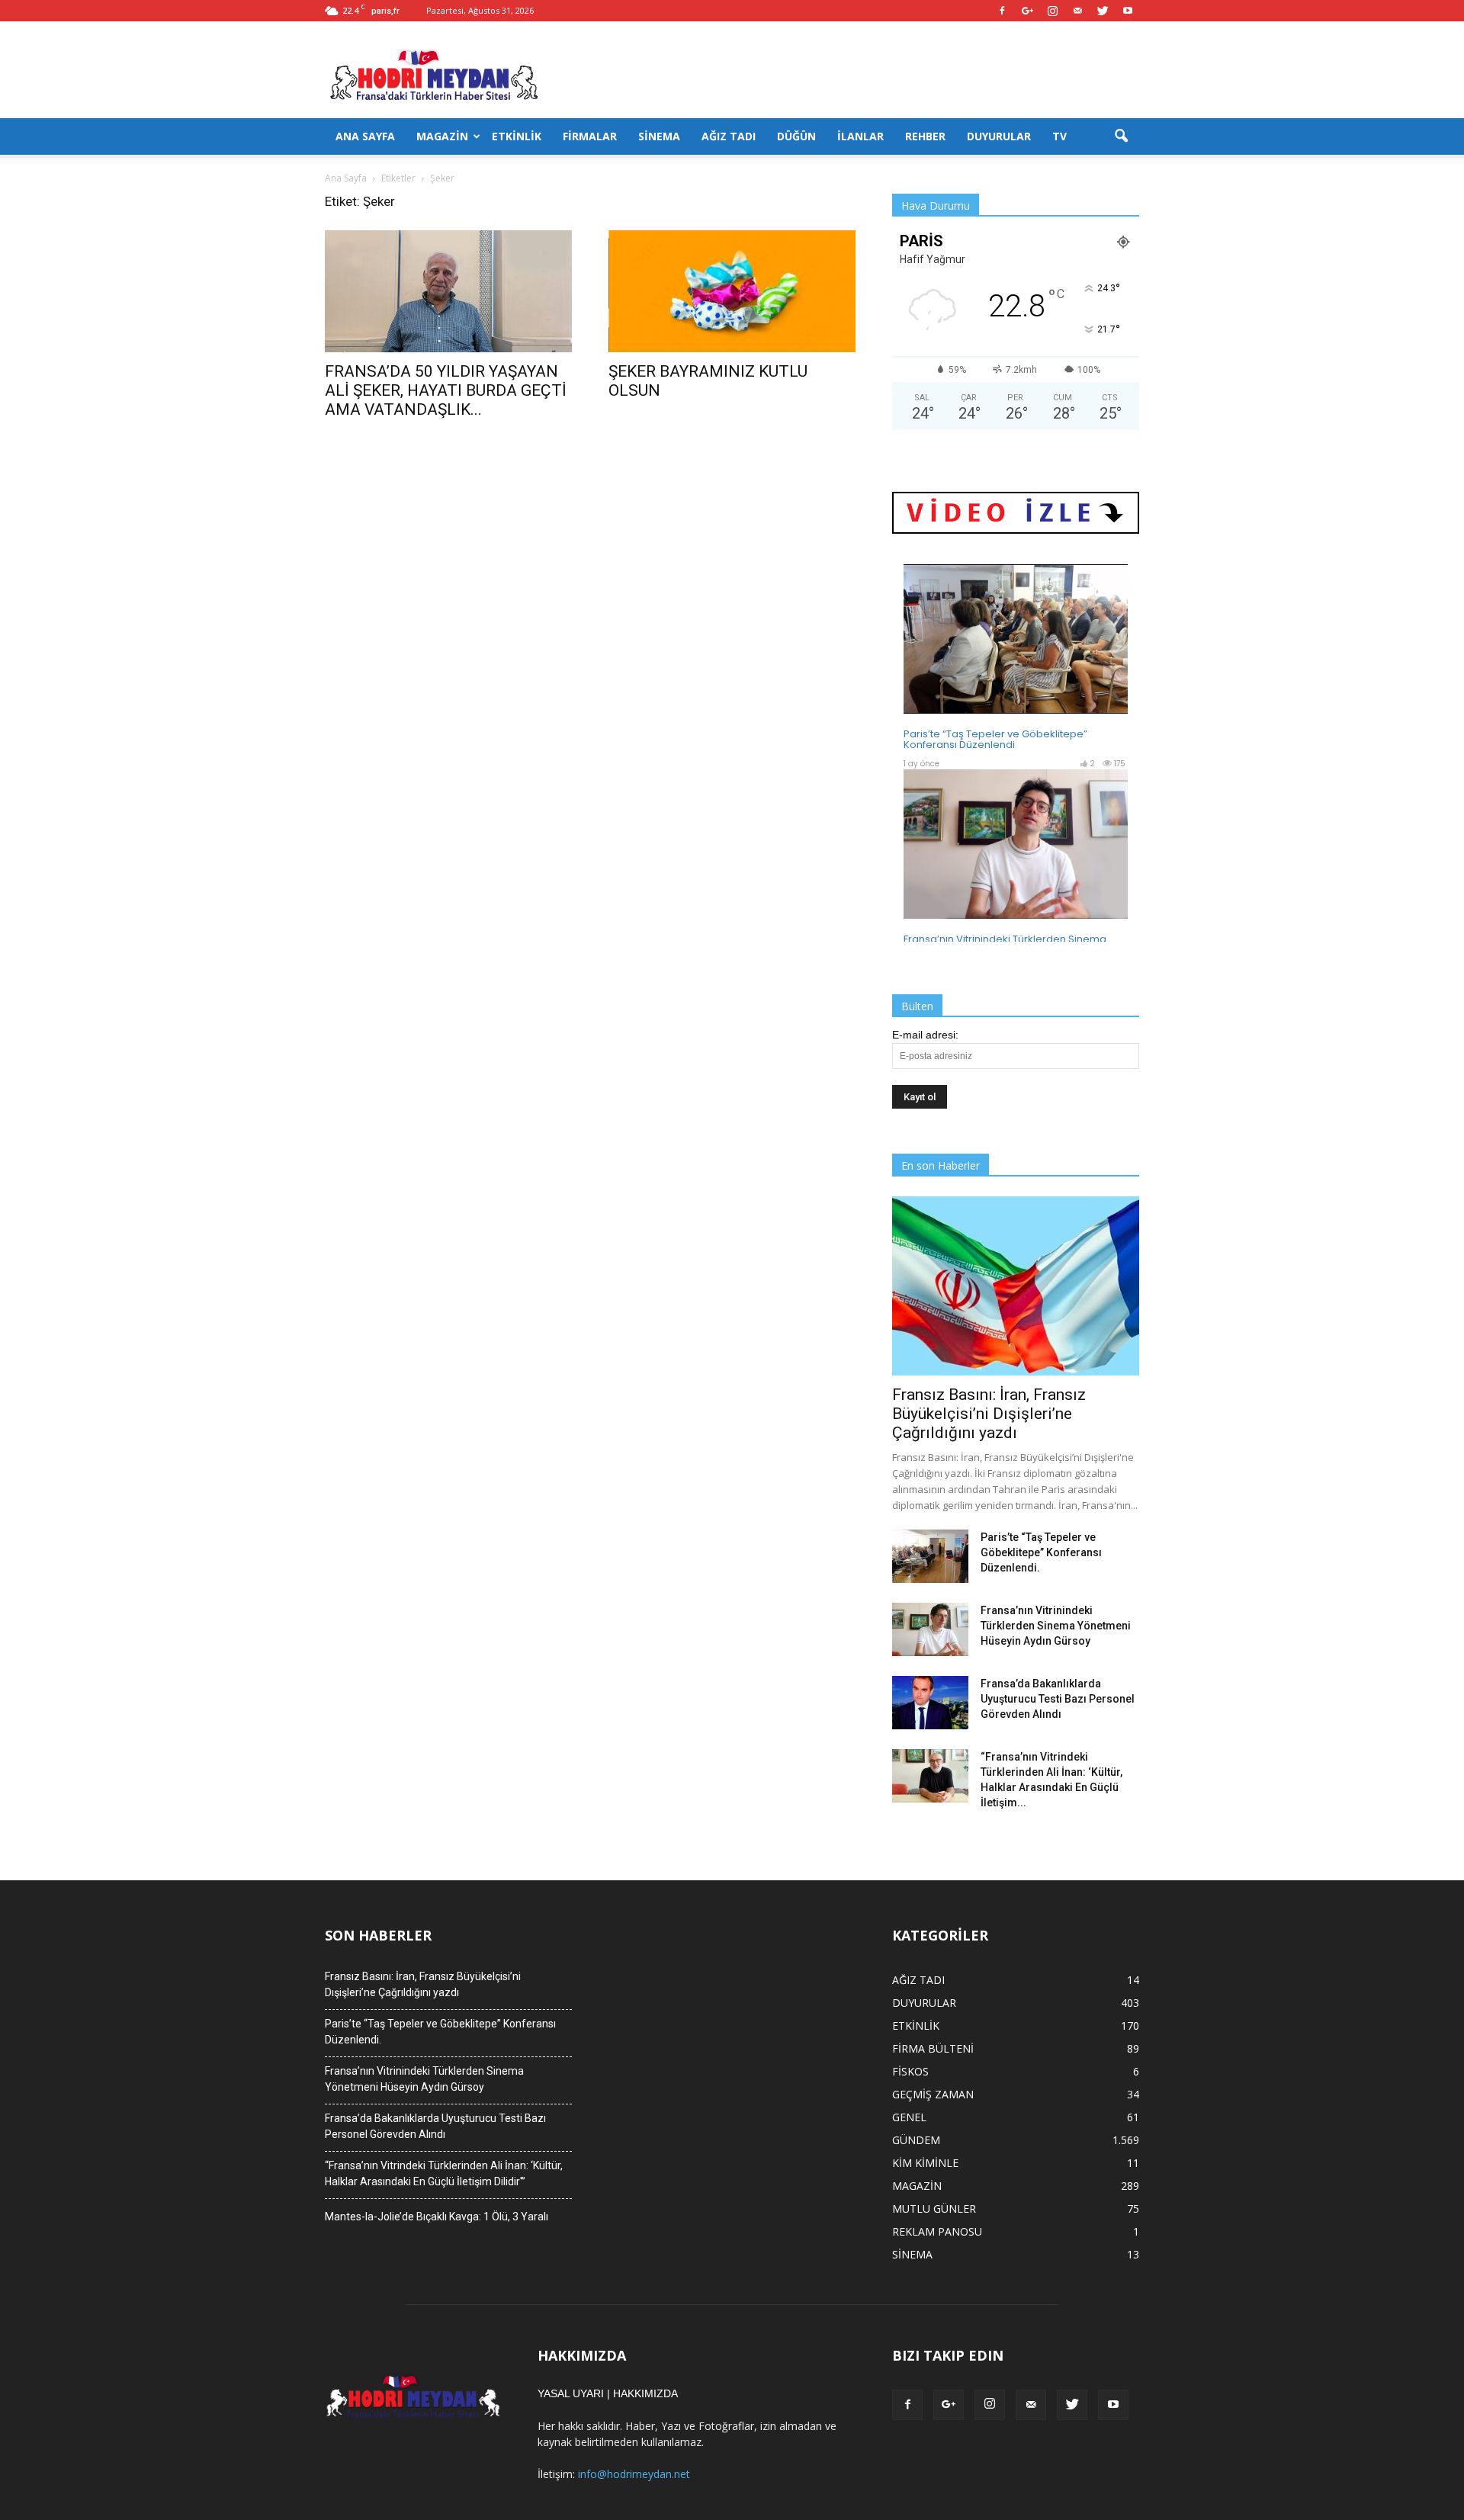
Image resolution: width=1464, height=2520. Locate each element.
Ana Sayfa (346, 178)
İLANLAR (860, 136)
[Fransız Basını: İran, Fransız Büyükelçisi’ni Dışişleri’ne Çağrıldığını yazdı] (1016, 1286)
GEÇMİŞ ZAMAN (933, 2094)
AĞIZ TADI (729, 136)
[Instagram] (1052, 11)
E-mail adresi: (925, 1035)
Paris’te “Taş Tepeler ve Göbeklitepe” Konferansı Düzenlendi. (1041, 1552)
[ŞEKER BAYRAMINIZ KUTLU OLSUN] (732, 291)
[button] (1121, 136)
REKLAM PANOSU (937, 2231)
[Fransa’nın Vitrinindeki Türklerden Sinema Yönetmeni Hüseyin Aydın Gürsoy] (930, 1629)
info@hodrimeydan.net (634, 2474)
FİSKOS (910, 2071)
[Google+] (1027, 11)
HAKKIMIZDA (645, 2393)
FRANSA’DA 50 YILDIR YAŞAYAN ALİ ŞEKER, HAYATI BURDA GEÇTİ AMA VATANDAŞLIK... (446, 390)
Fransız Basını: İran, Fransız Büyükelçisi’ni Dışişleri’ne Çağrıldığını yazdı (989, 1414)
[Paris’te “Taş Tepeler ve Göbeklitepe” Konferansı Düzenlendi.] (930, 1556)
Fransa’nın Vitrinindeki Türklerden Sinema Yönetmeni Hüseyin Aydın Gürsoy (1056, 1626)
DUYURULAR (999, 136)
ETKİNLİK (517, 136)
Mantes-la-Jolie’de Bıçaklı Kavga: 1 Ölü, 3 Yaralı (437, 2217)
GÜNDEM (916, 2140)
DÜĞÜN (796, 136)
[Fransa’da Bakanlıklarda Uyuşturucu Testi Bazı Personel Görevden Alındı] (930, 1703)
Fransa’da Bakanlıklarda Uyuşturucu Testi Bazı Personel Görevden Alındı (1058, 1699)
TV (1059, 136)
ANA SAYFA (365, 136)
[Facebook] (1002, 11)
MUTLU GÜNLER (934, 2209)
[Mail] (1077, 11)
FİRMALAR (590, 136)
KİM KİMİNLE (925, 2163)
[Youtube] (1128, 11)
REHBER (925, 136)
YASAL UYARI (571, 2393)
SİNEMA (659, 136)
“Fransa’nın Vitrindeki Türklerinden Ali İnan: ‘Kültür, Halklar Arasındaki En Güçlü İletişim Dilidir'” (444, 2173)
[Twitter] (1103, 11)
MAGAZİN (442, 136)
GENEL (909, 2117)
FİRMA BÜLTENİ (933, 2048)
